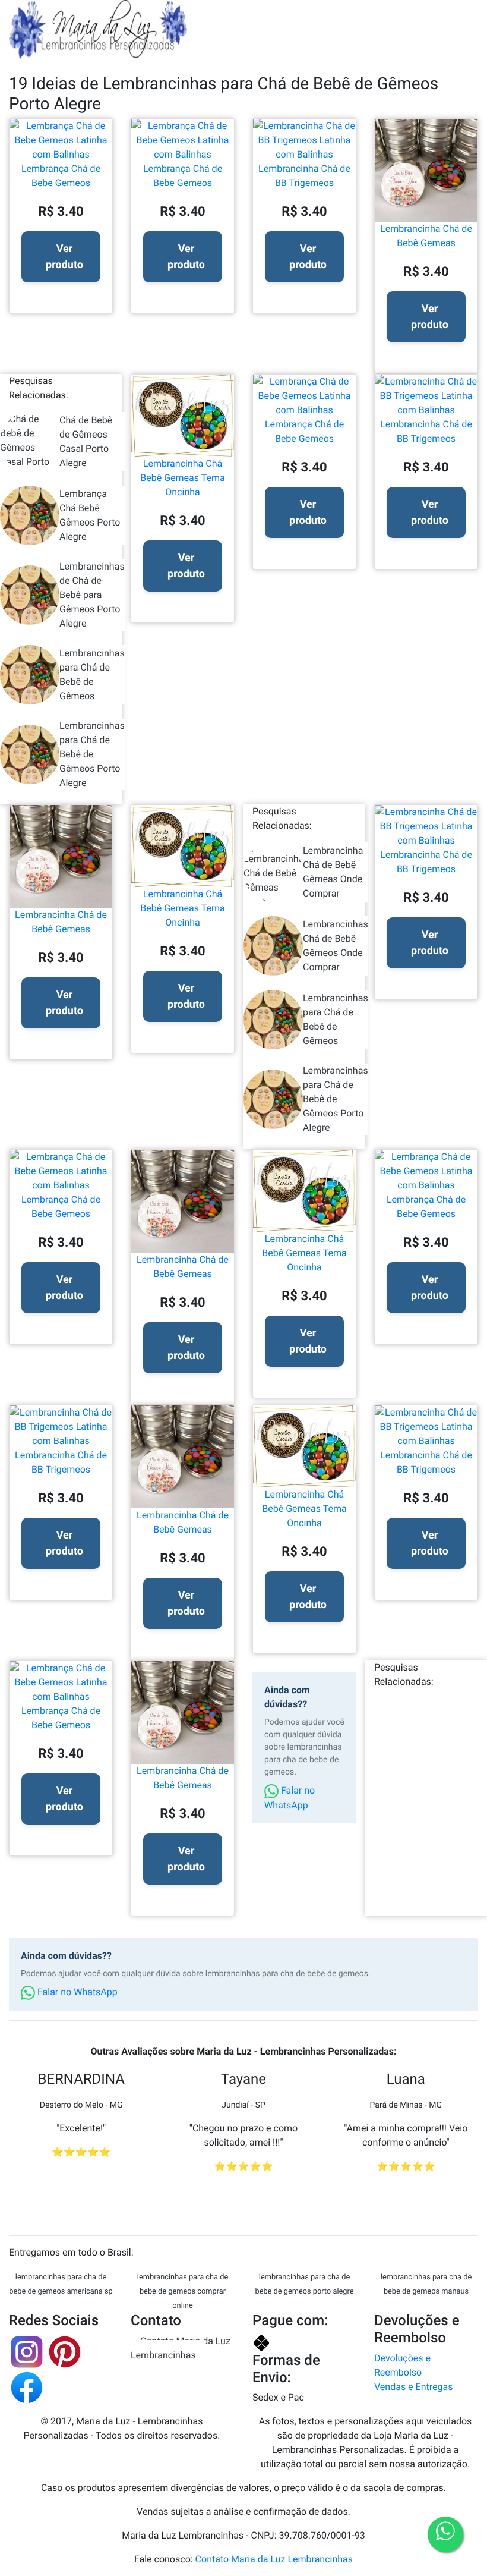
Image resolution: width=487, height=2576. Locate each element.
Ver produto (64, 257)
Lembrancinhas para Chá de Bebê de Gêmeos (92, 674)
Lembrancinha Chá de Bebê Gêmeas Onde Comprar (333, 872)
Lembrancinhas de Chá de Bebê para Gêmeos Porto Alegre (92, 595)
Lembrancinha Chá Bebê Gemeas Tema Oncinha (182, 478)
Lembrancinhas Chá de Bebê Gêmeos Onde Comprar (336, 946)
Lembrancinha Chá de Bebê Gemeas (426, 236)
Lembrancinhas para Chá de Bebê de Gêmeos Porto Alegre (92, 754)
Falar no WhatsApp (290, 1798)
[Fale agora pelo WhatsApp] (445, 2534)
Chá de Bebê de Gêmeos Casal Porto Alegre (86, 441)
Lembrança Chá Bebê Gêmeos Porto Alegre (90, 515)
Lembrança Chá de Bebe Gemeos (61, 176)
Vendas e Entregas (413, 2387)
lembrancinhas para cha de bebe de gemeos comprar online (183, 2292)
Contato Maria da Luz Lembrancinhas (181, 2348)
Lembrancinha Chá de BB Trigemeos (304, 176)
